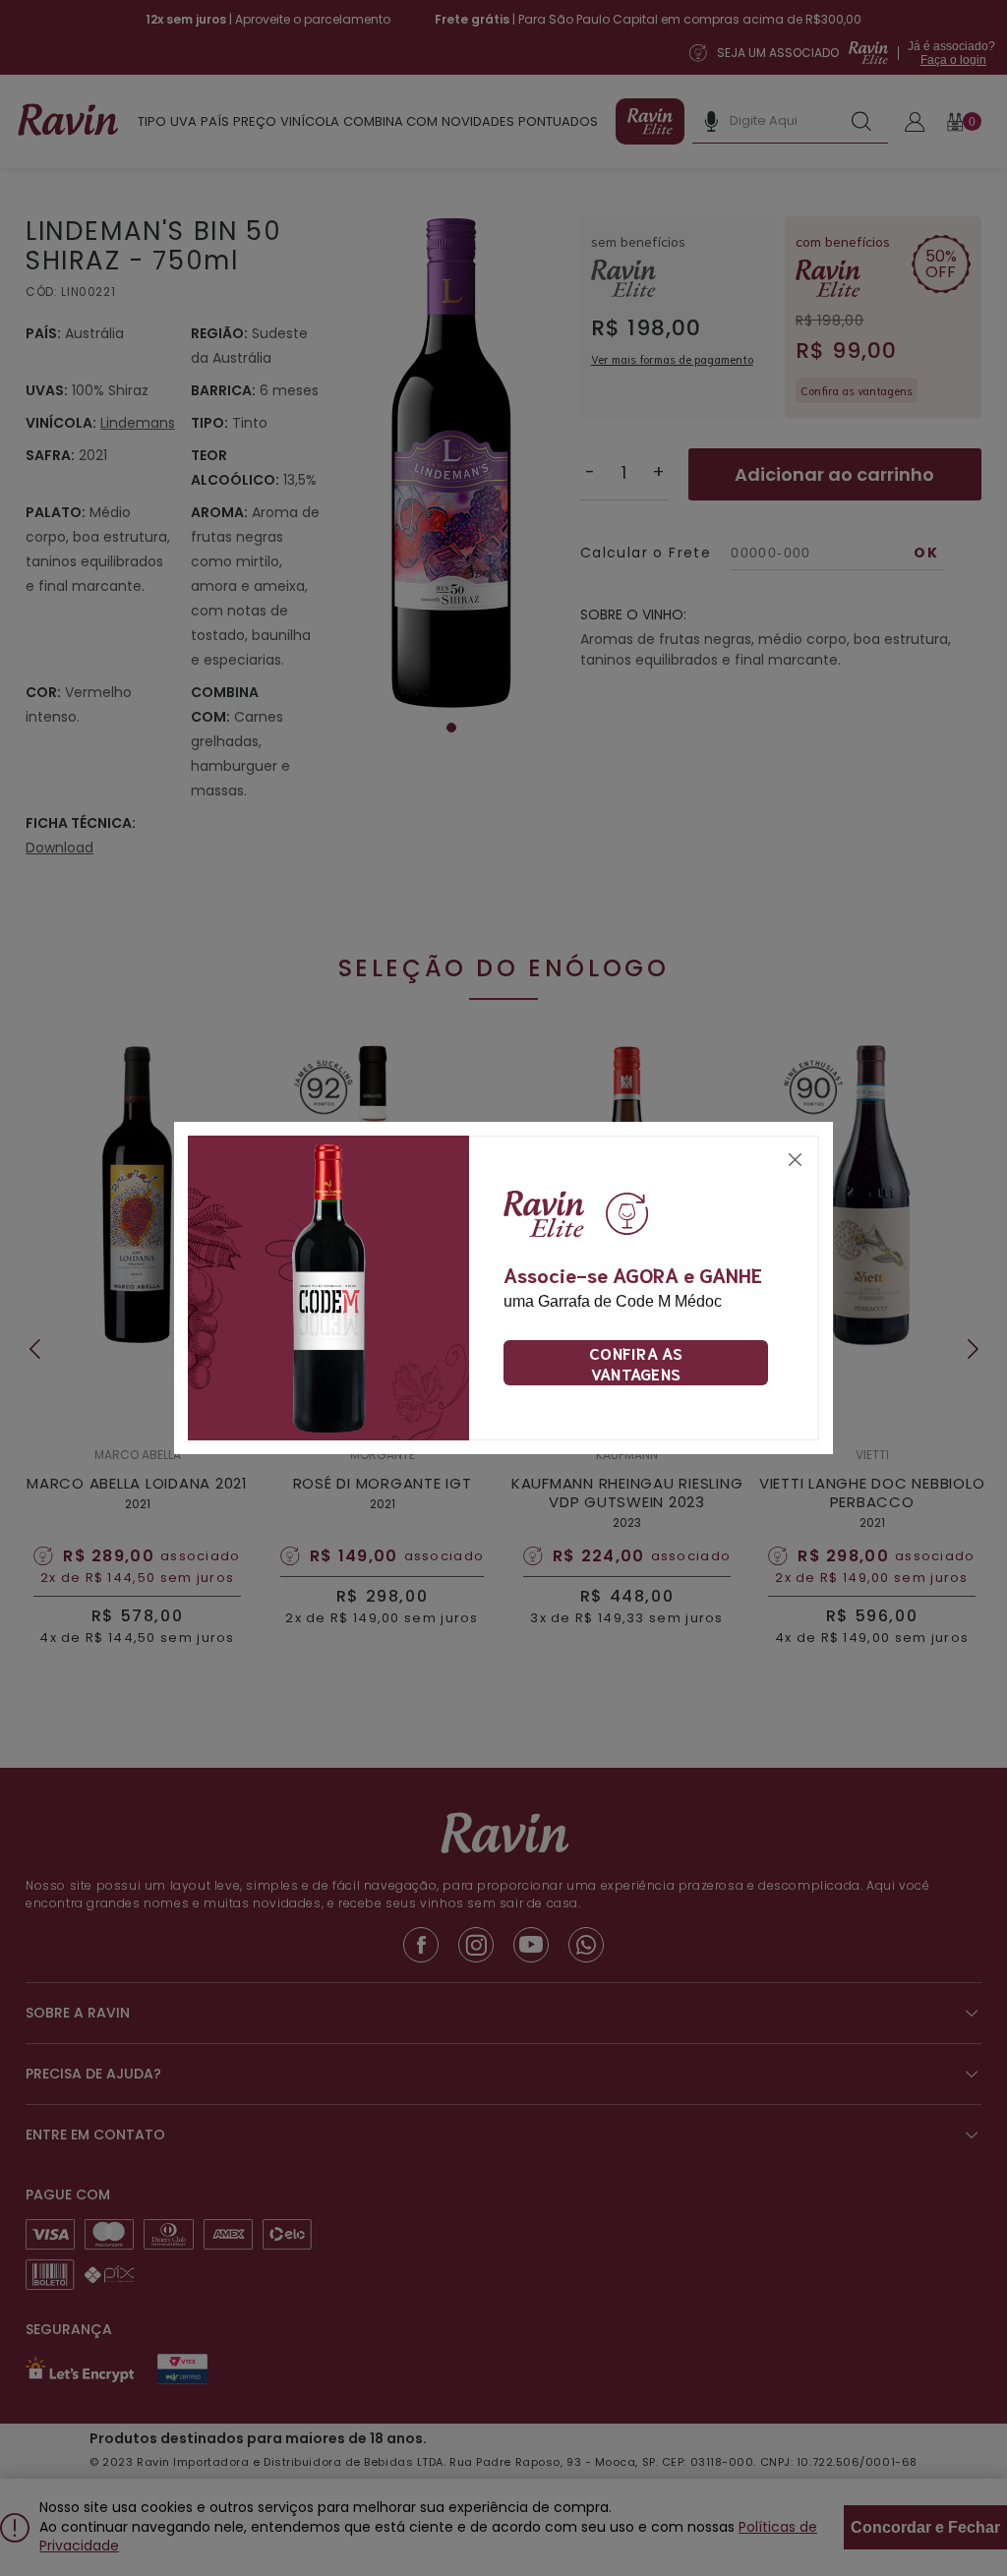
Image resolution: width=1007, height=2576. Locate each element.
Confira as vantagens (636, 1363)
